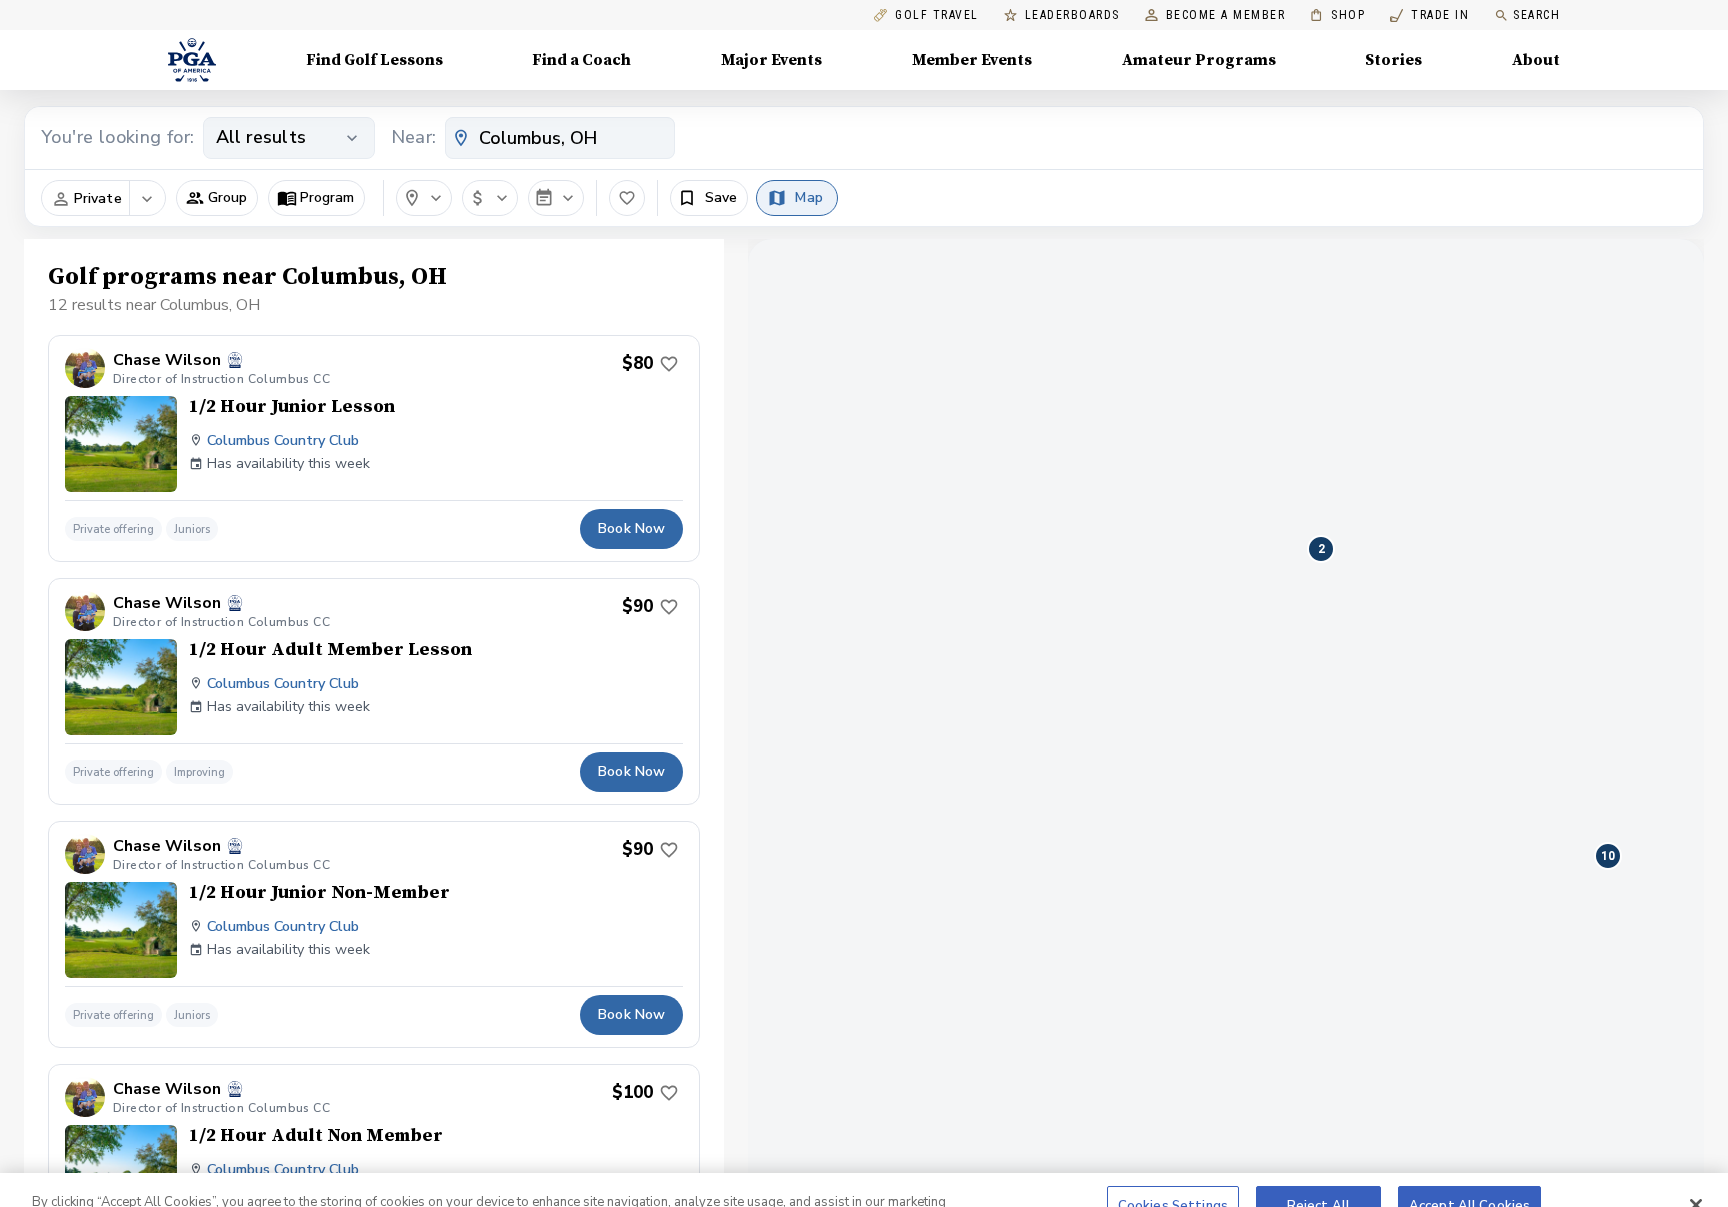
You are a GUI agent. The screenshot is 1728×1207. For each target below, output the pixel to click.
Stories (1393, 60)
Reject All (1318, 1169)
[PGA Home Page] (192, 60)
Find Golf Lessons (374, 60)
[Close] (1696, 1169)
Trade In (1429, 15)
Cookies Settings (1173, 1169)
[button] (217, 198)
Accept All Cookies (1469, 1169)
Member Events (972, 60)
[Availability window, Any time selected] (556, 198)
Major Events (771, 60)
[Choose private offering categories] (147, 199)
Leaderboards (1072, 15)
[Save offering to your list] (669, 364)
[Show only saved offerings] (627, 198)
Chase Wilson (167, 360)
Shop (1337, 15)
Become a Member (1226, 15)
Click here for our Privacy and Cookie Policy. (220, 1185)
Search (1536, 15)
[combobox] (560, 138)
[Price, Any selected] (490, 198)
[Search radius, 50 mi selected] (424, 198)
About (1536, 60)
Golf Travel (937, 15)
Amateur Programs (1199, 60)
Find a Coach (581, 60)
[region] (864, 1171)
